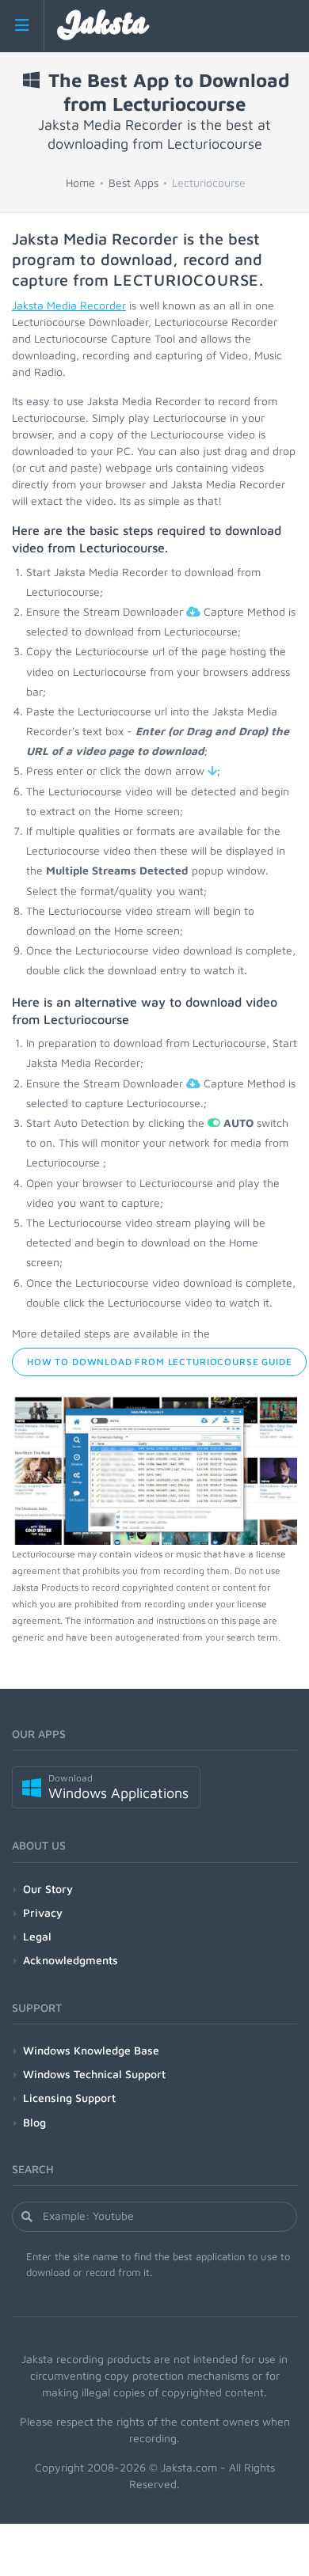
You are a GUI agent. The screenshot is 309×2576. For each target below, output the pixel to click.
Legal (37, 1936)
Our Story (48, 1889)
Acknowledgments (71, 1960)
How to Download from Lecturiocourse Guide (159, 1362)
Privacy (43, 1912)
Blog (34, 2122)
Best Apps (134, 182)
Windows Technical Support (94, 2074)
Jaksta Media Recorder (69, 305)
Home (80, 182)
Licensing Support (69, 2098)
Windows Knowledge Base (91, 2050)
